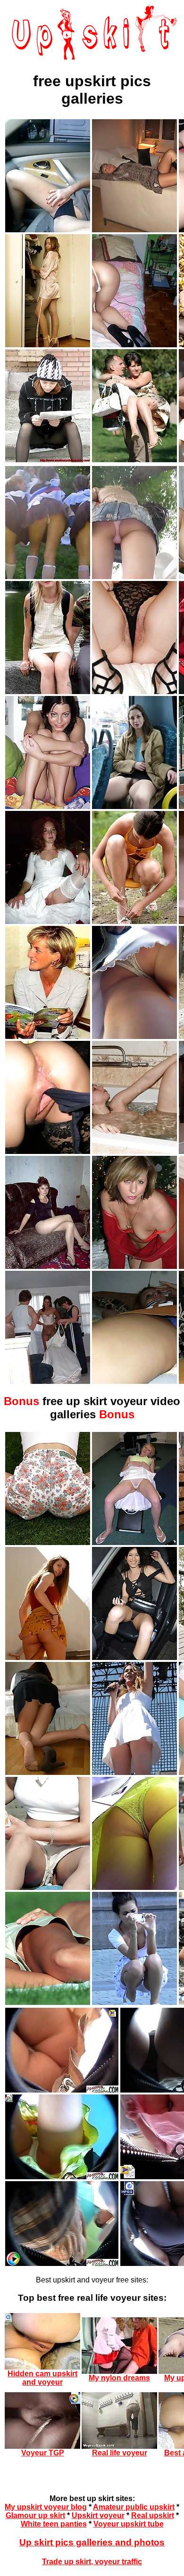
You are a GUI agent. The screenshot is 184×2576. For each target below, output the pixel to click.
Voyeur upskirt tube (129, 2524)
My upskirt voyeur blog (46, 2507)
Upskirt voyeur (98, 2515)
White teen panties (54, 2524)
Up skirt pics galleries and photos (92, 2542)
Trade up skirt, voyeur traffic (92, 2562)
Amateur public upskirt (134, 2507)
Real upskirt (153, 2515)
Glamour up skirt (35, 2515)
